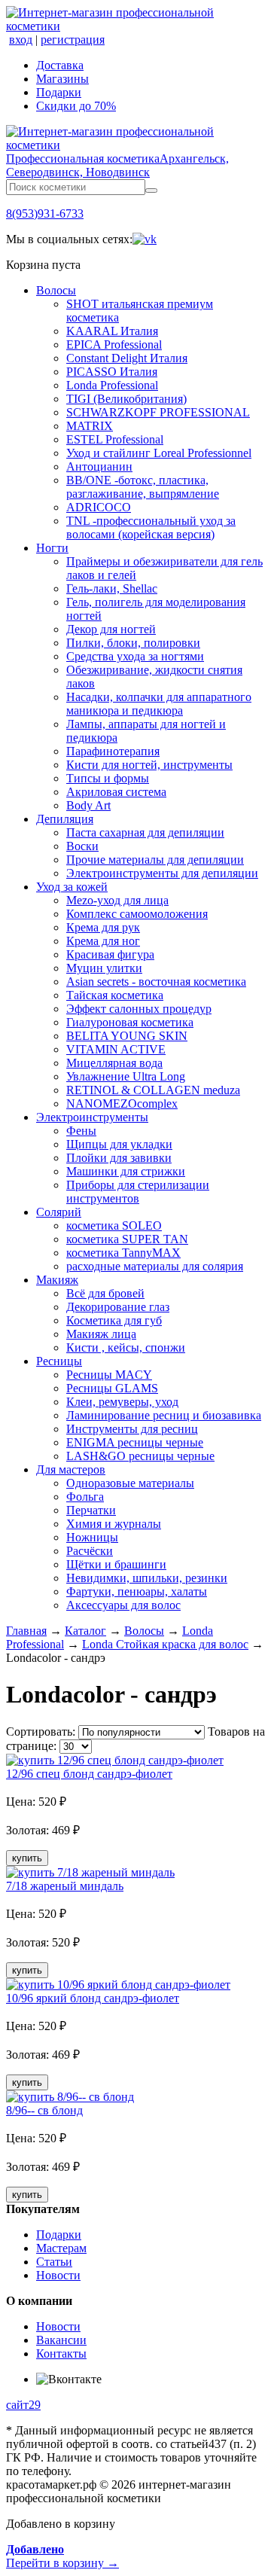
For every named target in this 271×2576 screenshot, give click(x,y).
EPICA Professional (114, 344)
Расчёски (90, 1551)
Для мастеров (71, 1469)
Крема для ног (103, 941)
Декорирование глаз (118, 1307)
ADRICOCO (99, 507)
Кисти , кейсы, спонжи (126, 1347)
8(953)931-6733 (45, 213)
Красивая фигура (110, 954)
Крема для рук (103, 927)
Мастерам (61, 2248)
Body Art (88, 805)
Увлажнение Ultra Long (126, 1076)
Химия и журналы (114, 1524)
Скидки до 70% (76, 106)
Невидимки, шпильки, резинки (147, 1578)
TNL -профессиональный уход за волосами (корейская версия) (151, 527)
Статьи (54, 2262)
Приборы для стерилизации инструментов (138, 1192)
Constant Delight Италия (127, 358)
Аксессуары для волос (123, 1605)
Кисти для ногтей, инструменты (149, 765)
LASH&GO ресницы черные (140, 1456)
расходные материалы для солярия (155, 1266)
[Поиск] (151, 191)
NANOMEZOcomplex (122, 1104)
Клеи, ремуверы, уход (122, 1402)
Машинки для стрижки (126, 1171)
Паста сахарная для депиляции (145, 832)
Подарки (59, 92)
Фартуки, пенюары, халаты (137, 1591)
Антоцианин (99, 466)
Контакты (61, 2353)
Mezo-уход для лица (117, 900)
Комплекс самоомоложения (137, 914)
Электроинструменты (92, 1117)
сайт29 (23, 2405)
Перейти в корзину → (62, 2556)
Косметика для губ (114, 1320)
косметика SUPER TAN (127, 1239)
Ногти (52, 548)
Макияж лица (101, 1334)
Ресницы (59, 1361)
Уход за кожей (72, 887)
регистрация (73, 40)
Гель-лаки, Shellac (112, 588)
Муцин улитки (104, 968)
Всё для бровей (105, 1293)
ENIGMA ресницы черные (135, 1442)
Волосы (56, 290)
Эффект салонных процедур (139, 1009)
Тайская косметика (115, 995)
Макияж (57, 1280)
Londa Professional (112, 385)
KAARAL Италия (112, 331)
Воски (82, 846)
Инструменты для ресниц (132, 1429)
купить (27, 1858)
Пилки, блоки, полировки (133, 643)
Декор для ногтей (111, 629)
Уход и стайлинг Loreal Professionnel (159, 453)
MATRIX (90, 426)
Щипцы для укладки (119, 1144)
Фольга (85, 1497)
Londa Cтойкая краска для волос (165, 1644)
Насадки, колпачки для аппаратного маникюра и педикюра (159, 704)
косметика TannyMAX (123, 1253)
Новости (58, 2275)
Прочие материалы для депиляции (155, 860)
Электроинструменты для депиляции (162, 873)
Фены (81, 1131)
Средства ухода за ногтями (135, 656)
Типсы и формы (108, 778)
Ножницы (92, 1537)
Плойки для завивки (119, 1158)
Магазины (62, 79)
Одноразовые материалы (130, 1483)
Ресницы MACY (109, 1375)
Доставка (60, 65)
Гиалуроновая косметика (130, 1022)
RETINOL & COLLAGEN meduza (153, 1090)
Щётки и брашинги (116, 1564)
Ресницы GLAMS (112, 1388)
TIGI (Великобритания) (126, 399)
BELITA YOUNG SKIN (127, 1036)
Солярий (59, 1212)
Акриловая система (116, 792)
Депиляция (65, 819)
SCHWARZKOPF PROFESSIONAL (158, 412)
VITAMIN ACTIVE (116, 1049)
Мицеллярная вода (114, 1063)
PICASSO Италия (112, 372)
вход (21, 40)
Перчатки (91, 1510)
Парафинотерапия (113, 751)
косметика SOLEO (114, 1226)
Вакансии (61, 2340)
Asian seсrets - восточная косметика (156, 982)
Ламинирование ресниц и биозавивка (164, 1415)
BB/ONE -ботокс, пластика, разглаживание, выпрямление (143, 487)
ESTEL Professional (115, 439)
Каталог (85, 1631)
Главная (26, 1631)
